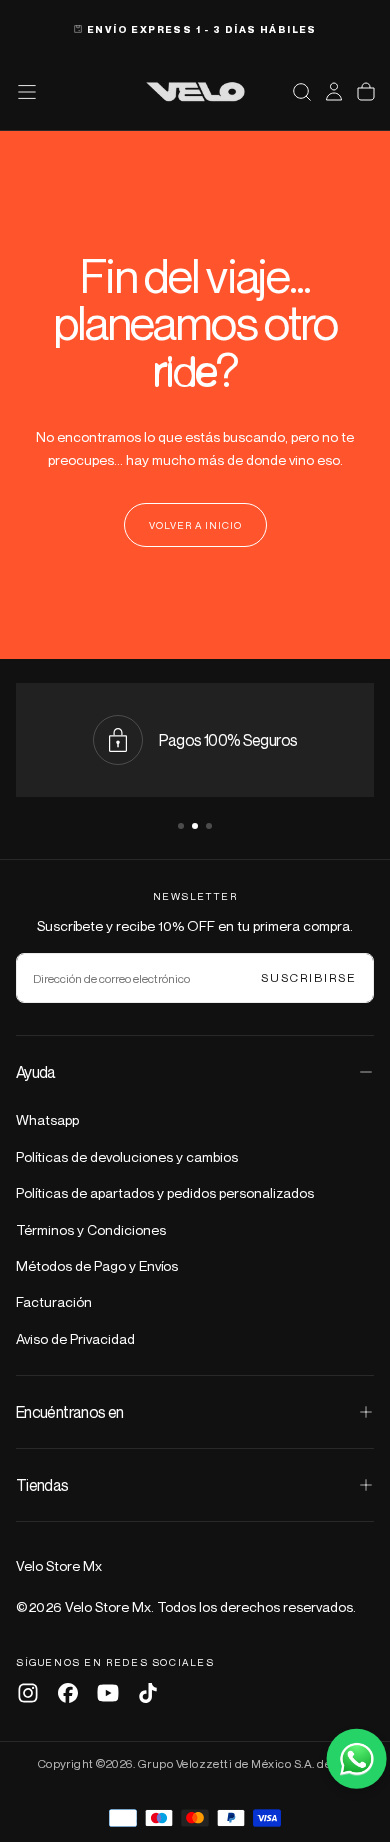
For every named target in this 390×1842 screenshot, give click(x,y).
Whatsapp (47, 1119)
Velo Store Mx (59, 1565)
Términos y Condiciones (91, 1229)
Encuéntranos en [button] (69, 1412)
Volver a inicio (195, 525)
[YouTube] (108, 1693)
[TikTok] (148, 1693)
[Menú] (27, 92)
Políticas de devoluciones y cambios (127, 1156)
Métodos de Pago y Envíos (97, 1265)
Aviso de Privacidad (75, 1338)
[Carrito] (366, 92)
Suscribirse (309, 977)
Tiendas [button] (42, 1485)
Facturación (54, 1301)
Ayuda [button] (36, 1072)
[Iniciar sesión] (334, 92)
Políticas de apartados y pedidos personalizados (165, 1192)
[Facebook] (68, 1693)
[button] (302, 92)
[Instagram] (28, 1693)
